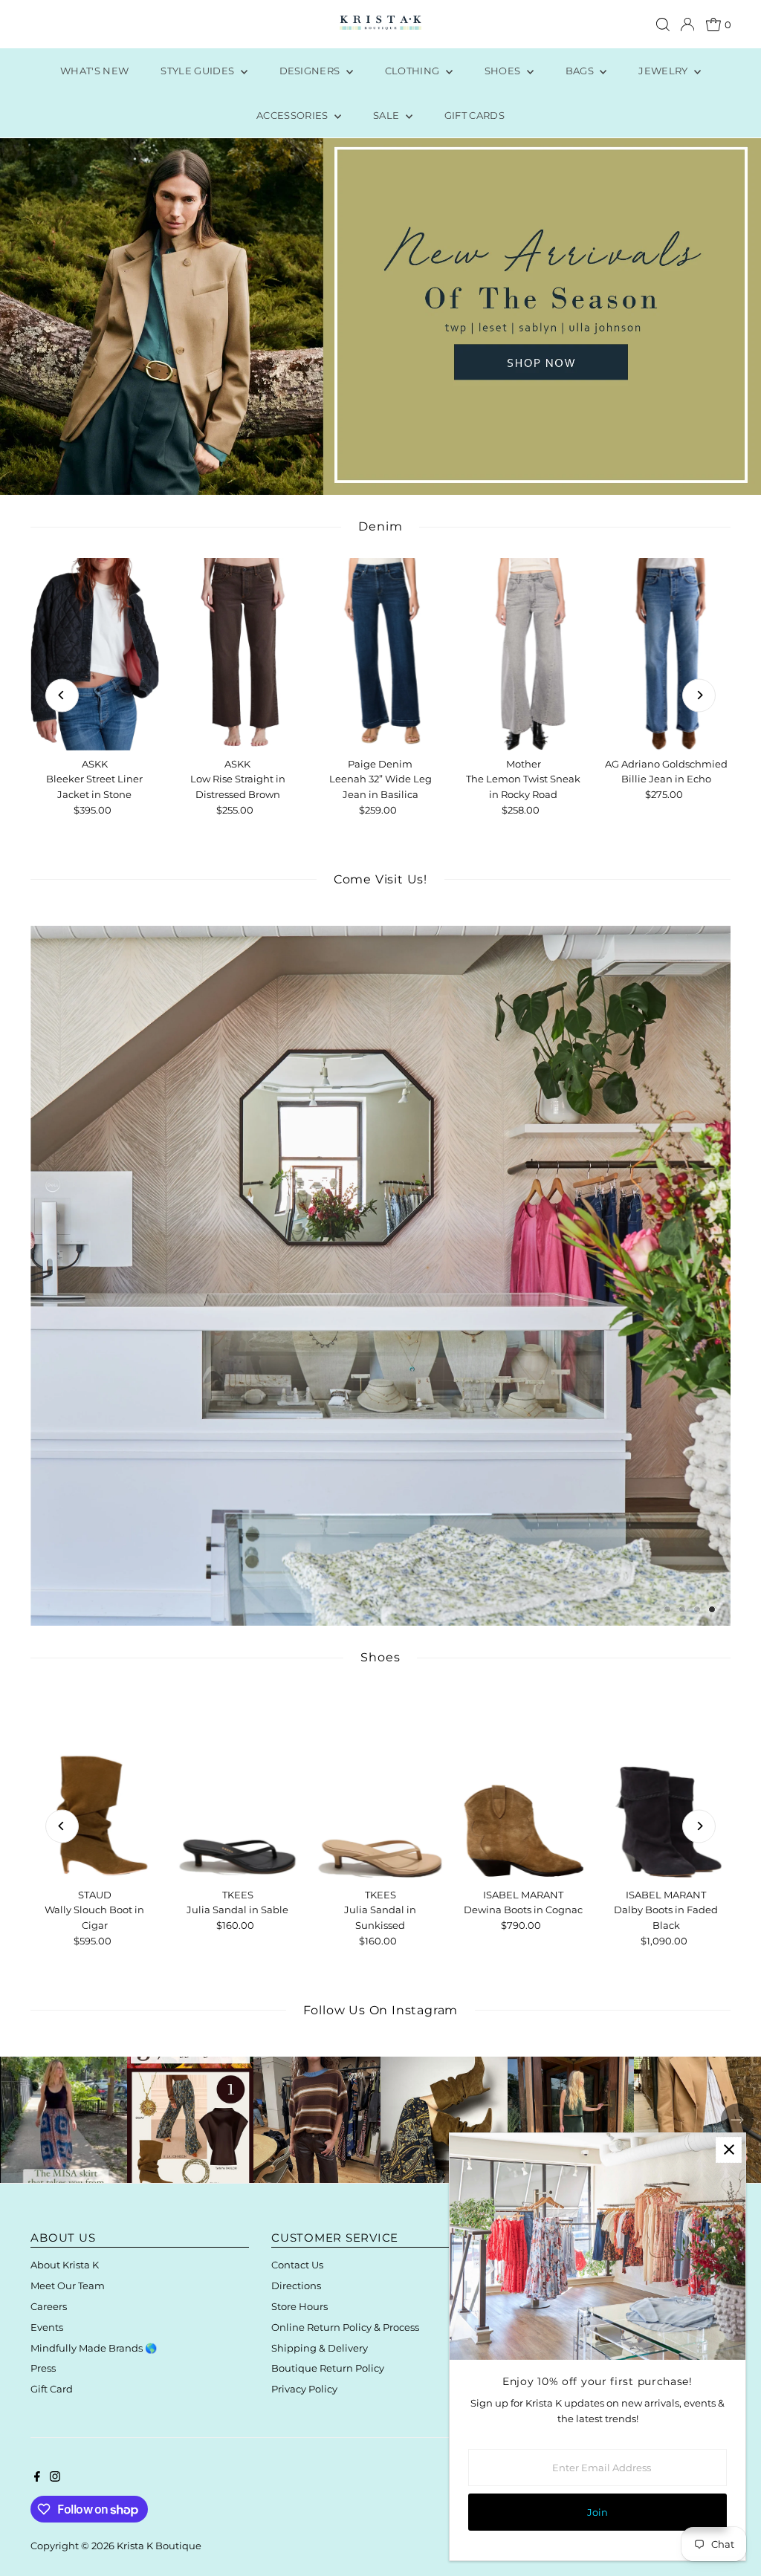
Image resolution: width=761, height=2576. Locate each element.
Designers (311, 71)
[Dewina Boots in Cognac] (523, 1785)
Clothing (414, 71)
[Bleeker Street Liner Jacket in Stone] (94, 654)
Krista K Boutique (159, 2546)
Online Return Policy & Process (345, 2327)
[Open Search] (663, 25)
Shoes (504, 71)
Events (47, 2327)
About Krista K (65, 2265)
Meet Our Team (68, 2285)
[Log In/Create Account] (687, 25)
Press (43, 2368)
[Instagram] (55, 2478)
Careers (49, 2306)
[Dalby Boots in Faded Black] (666, 1785)
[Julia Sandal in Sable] (238, 1785)
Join (598, 2512)
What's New (94, 71)
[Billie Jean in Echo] (666, 654)
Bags (581, 71)
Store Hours (299, 2306)
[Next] (699, 695)
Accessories (294, 115)
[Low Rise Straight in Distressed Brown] (238, 654)
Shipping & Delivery (320, 2348)
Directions (296, 2285)
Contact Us (297, 2265)
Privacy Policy (304, 2389)
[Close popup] (729, 2150)
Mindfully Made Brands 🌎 (94, 2348)
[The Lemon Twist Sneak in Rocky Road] (523, 654)
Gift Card (52, 2389)
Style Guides (198, 71)
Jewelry (664, 71)
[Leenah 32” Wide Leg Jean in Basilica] (380, 654)
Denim (380, 526)
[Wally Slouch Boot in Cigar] (94, 1785)
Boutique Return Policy (328, 2368)
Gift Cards (475, 115)
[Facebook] (37, 2478)
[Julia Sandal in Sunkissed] (380, 1785)
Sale (388, 115)
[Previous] (62, 695)
